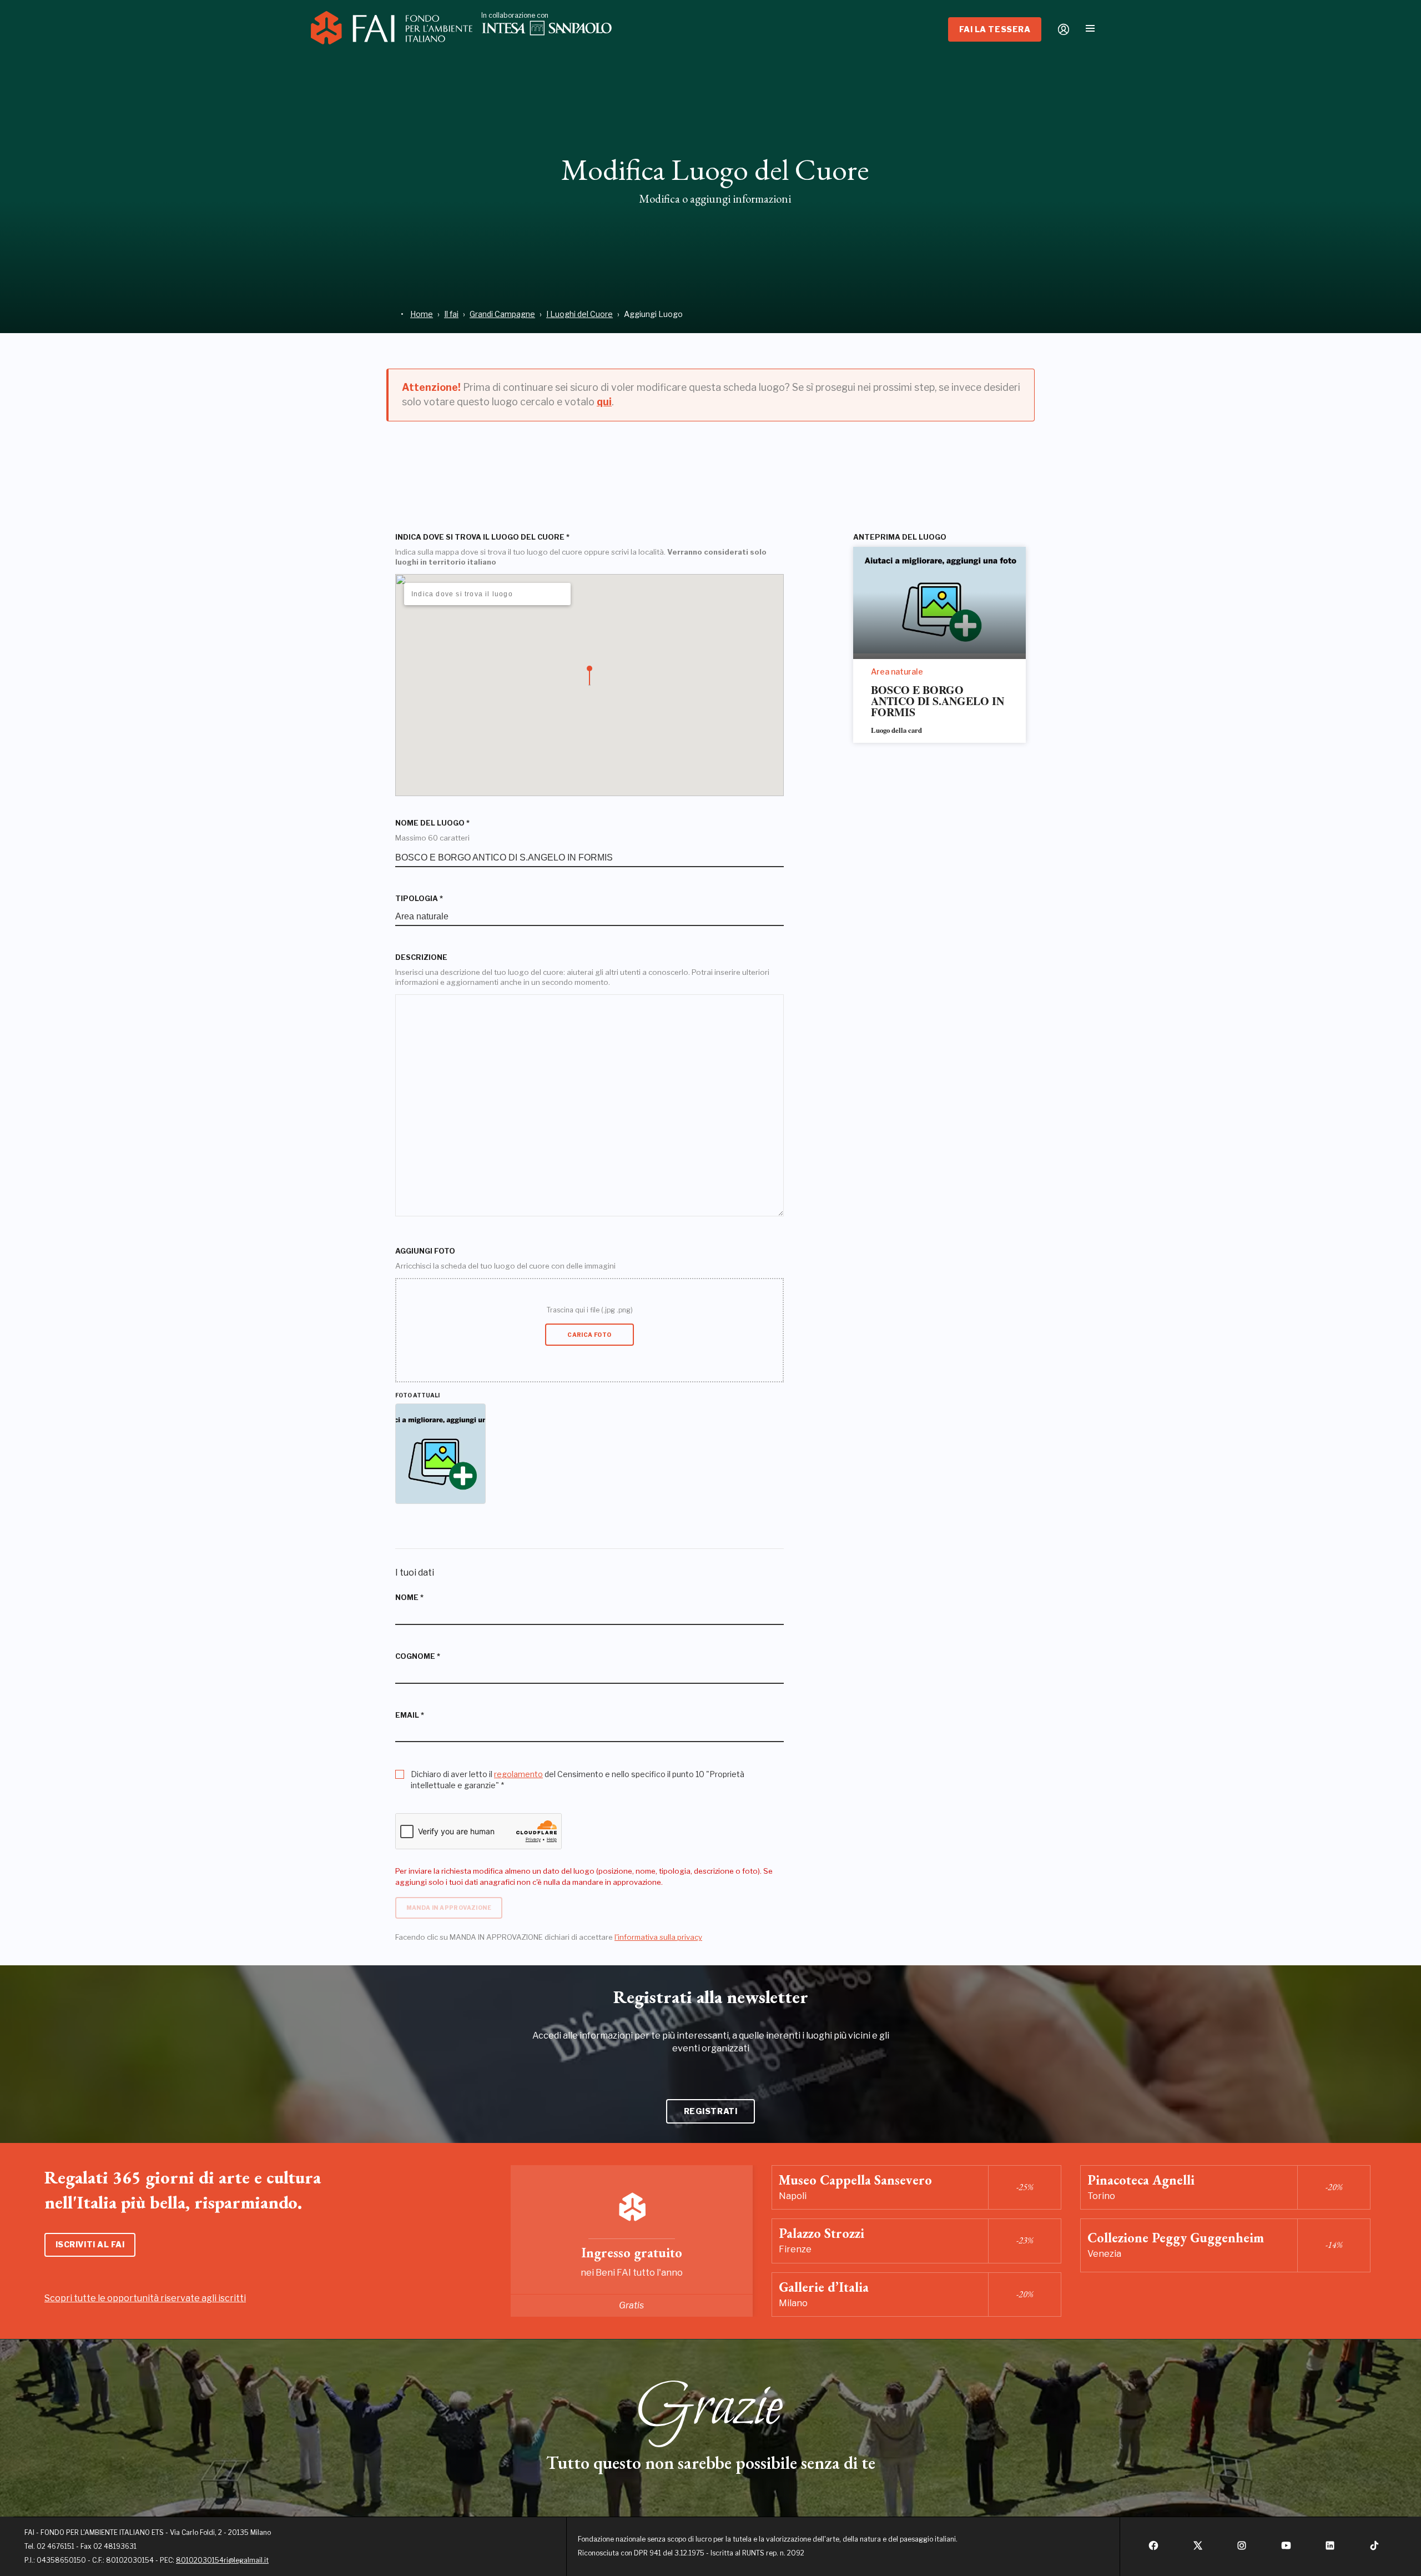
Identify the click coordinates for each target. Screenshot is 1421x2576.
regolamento (518, 1774)
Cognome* (418, 1656)
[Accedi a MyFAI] (1064, 29)
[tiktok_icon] (1374, 2549)
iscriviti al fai (90, 2244)
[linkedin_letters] (1330, 2549)
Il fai (451, 314)
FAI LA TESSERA (995, 29)
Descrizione (421, 957)
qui (604, 402)
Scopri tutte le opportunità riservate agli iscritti (145, 2298)
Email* (410, 1715)
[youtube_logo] (1286, 2549)
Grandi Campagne (502, 314)
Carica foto (589, 1335)
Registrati (711, 2111)
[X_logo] (1198, 2549)
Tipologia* (419, 899)
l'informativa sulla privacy (658, 1937)
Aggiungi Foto (425, 1251)
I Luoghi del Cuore (580, 314)
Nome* (409, 1598)
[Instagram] (1242, 2549)
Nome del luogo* (432, 823)
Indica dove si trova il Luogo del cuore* (482, 537)
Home (422, 314)
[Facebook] (1153, 2549)
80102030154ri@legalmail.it (222, 2560)
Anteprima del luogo (900, 537)
